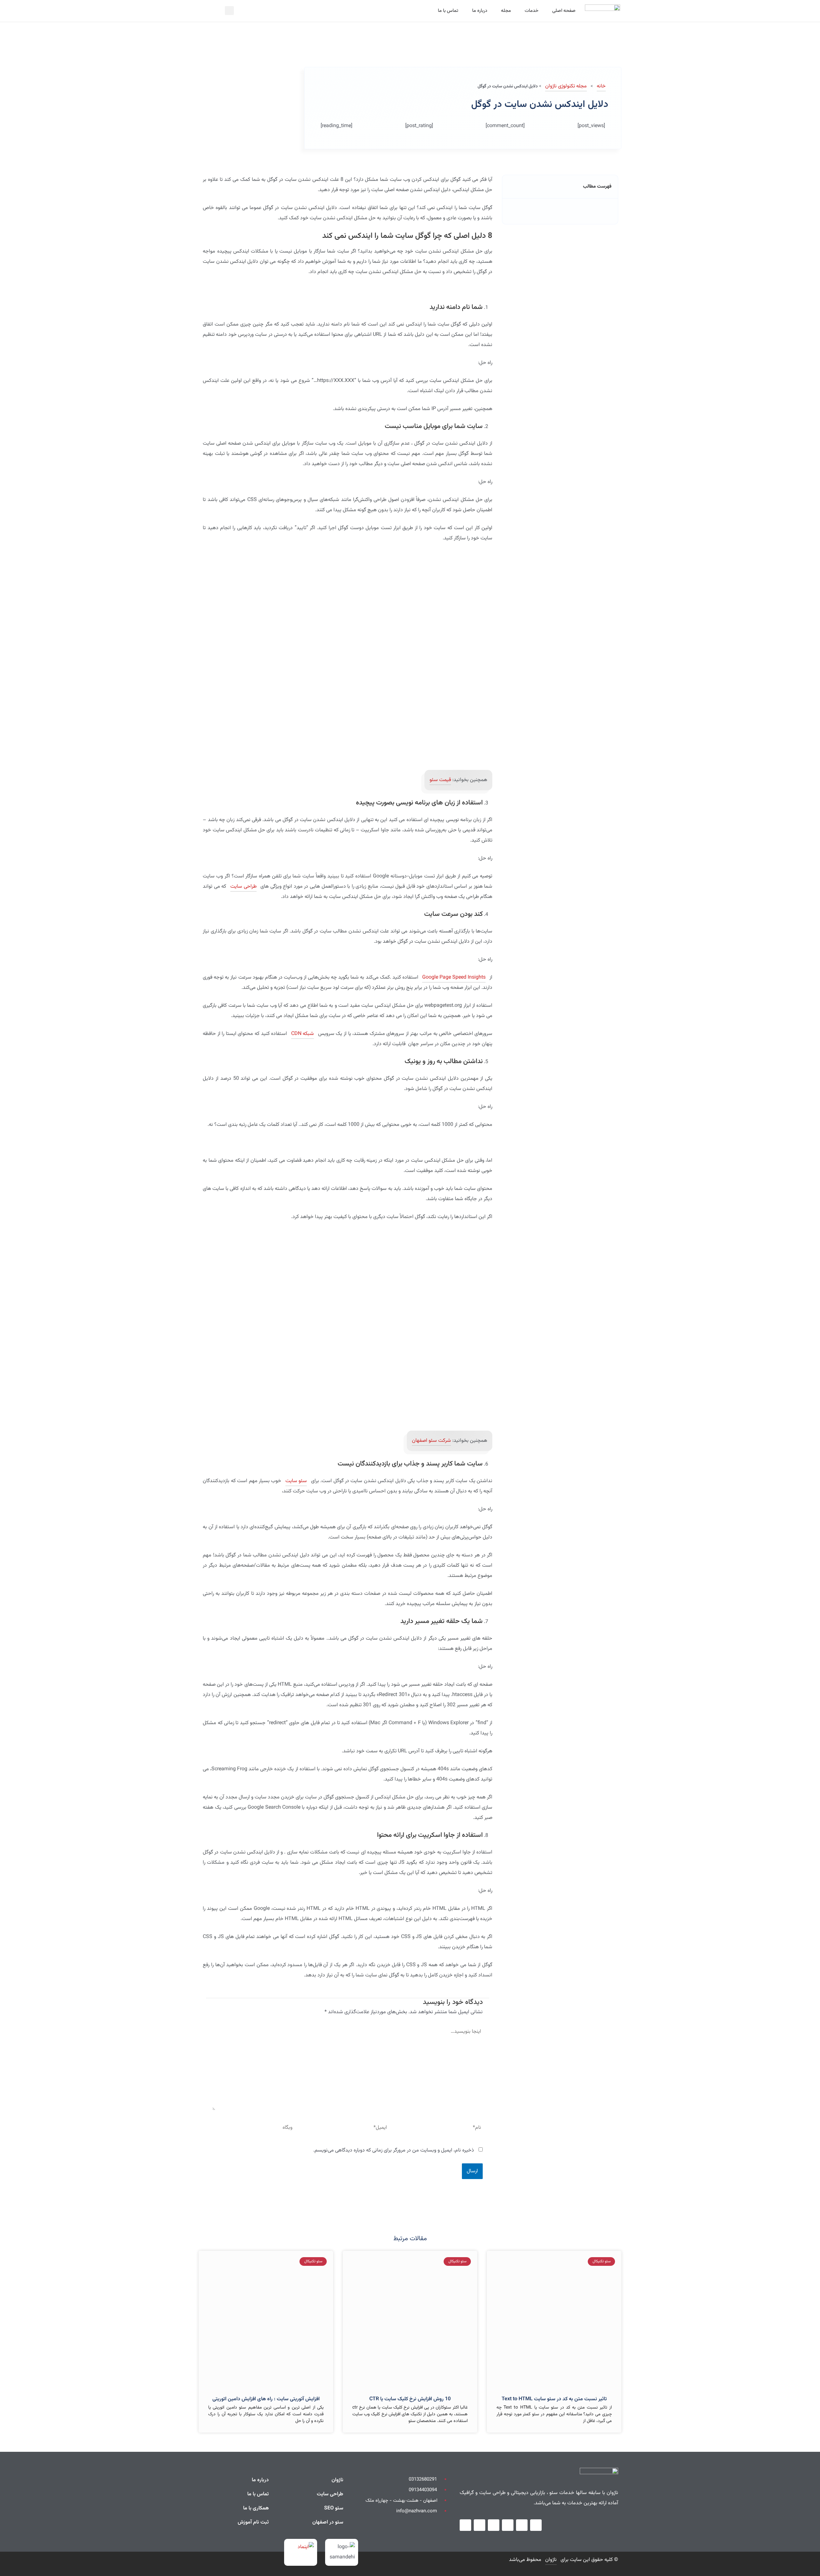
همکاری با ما (256, 2508)
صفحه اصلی (564, 11)
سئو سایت (296, 1481)
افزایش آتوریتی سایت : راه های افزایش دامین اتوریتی (266, 2399)
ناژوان (337, 2480)
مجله (506, 11)
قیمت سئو (440, 780)
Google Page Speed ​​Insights (454, 977)
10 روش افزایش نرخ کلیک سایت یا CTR (410, 2399)
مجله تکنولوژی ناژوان (566, 86)
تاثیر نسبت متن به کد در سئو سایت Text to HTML (554, 2399)
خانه (601, 86)
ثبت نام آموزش (253, 2522)
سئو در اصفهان (328, 2522)
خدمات (532, 11)
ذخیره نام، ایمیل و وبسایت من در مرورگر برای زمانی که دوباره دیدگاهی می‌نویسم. (394, 2150)
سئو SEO (334, 2508)
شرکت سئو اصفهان (431, 1441)
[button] (229, 11)
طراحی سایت (243, 887)
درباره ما (480, 11)
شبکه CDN (303, 1034)
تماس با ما (448, 11)
